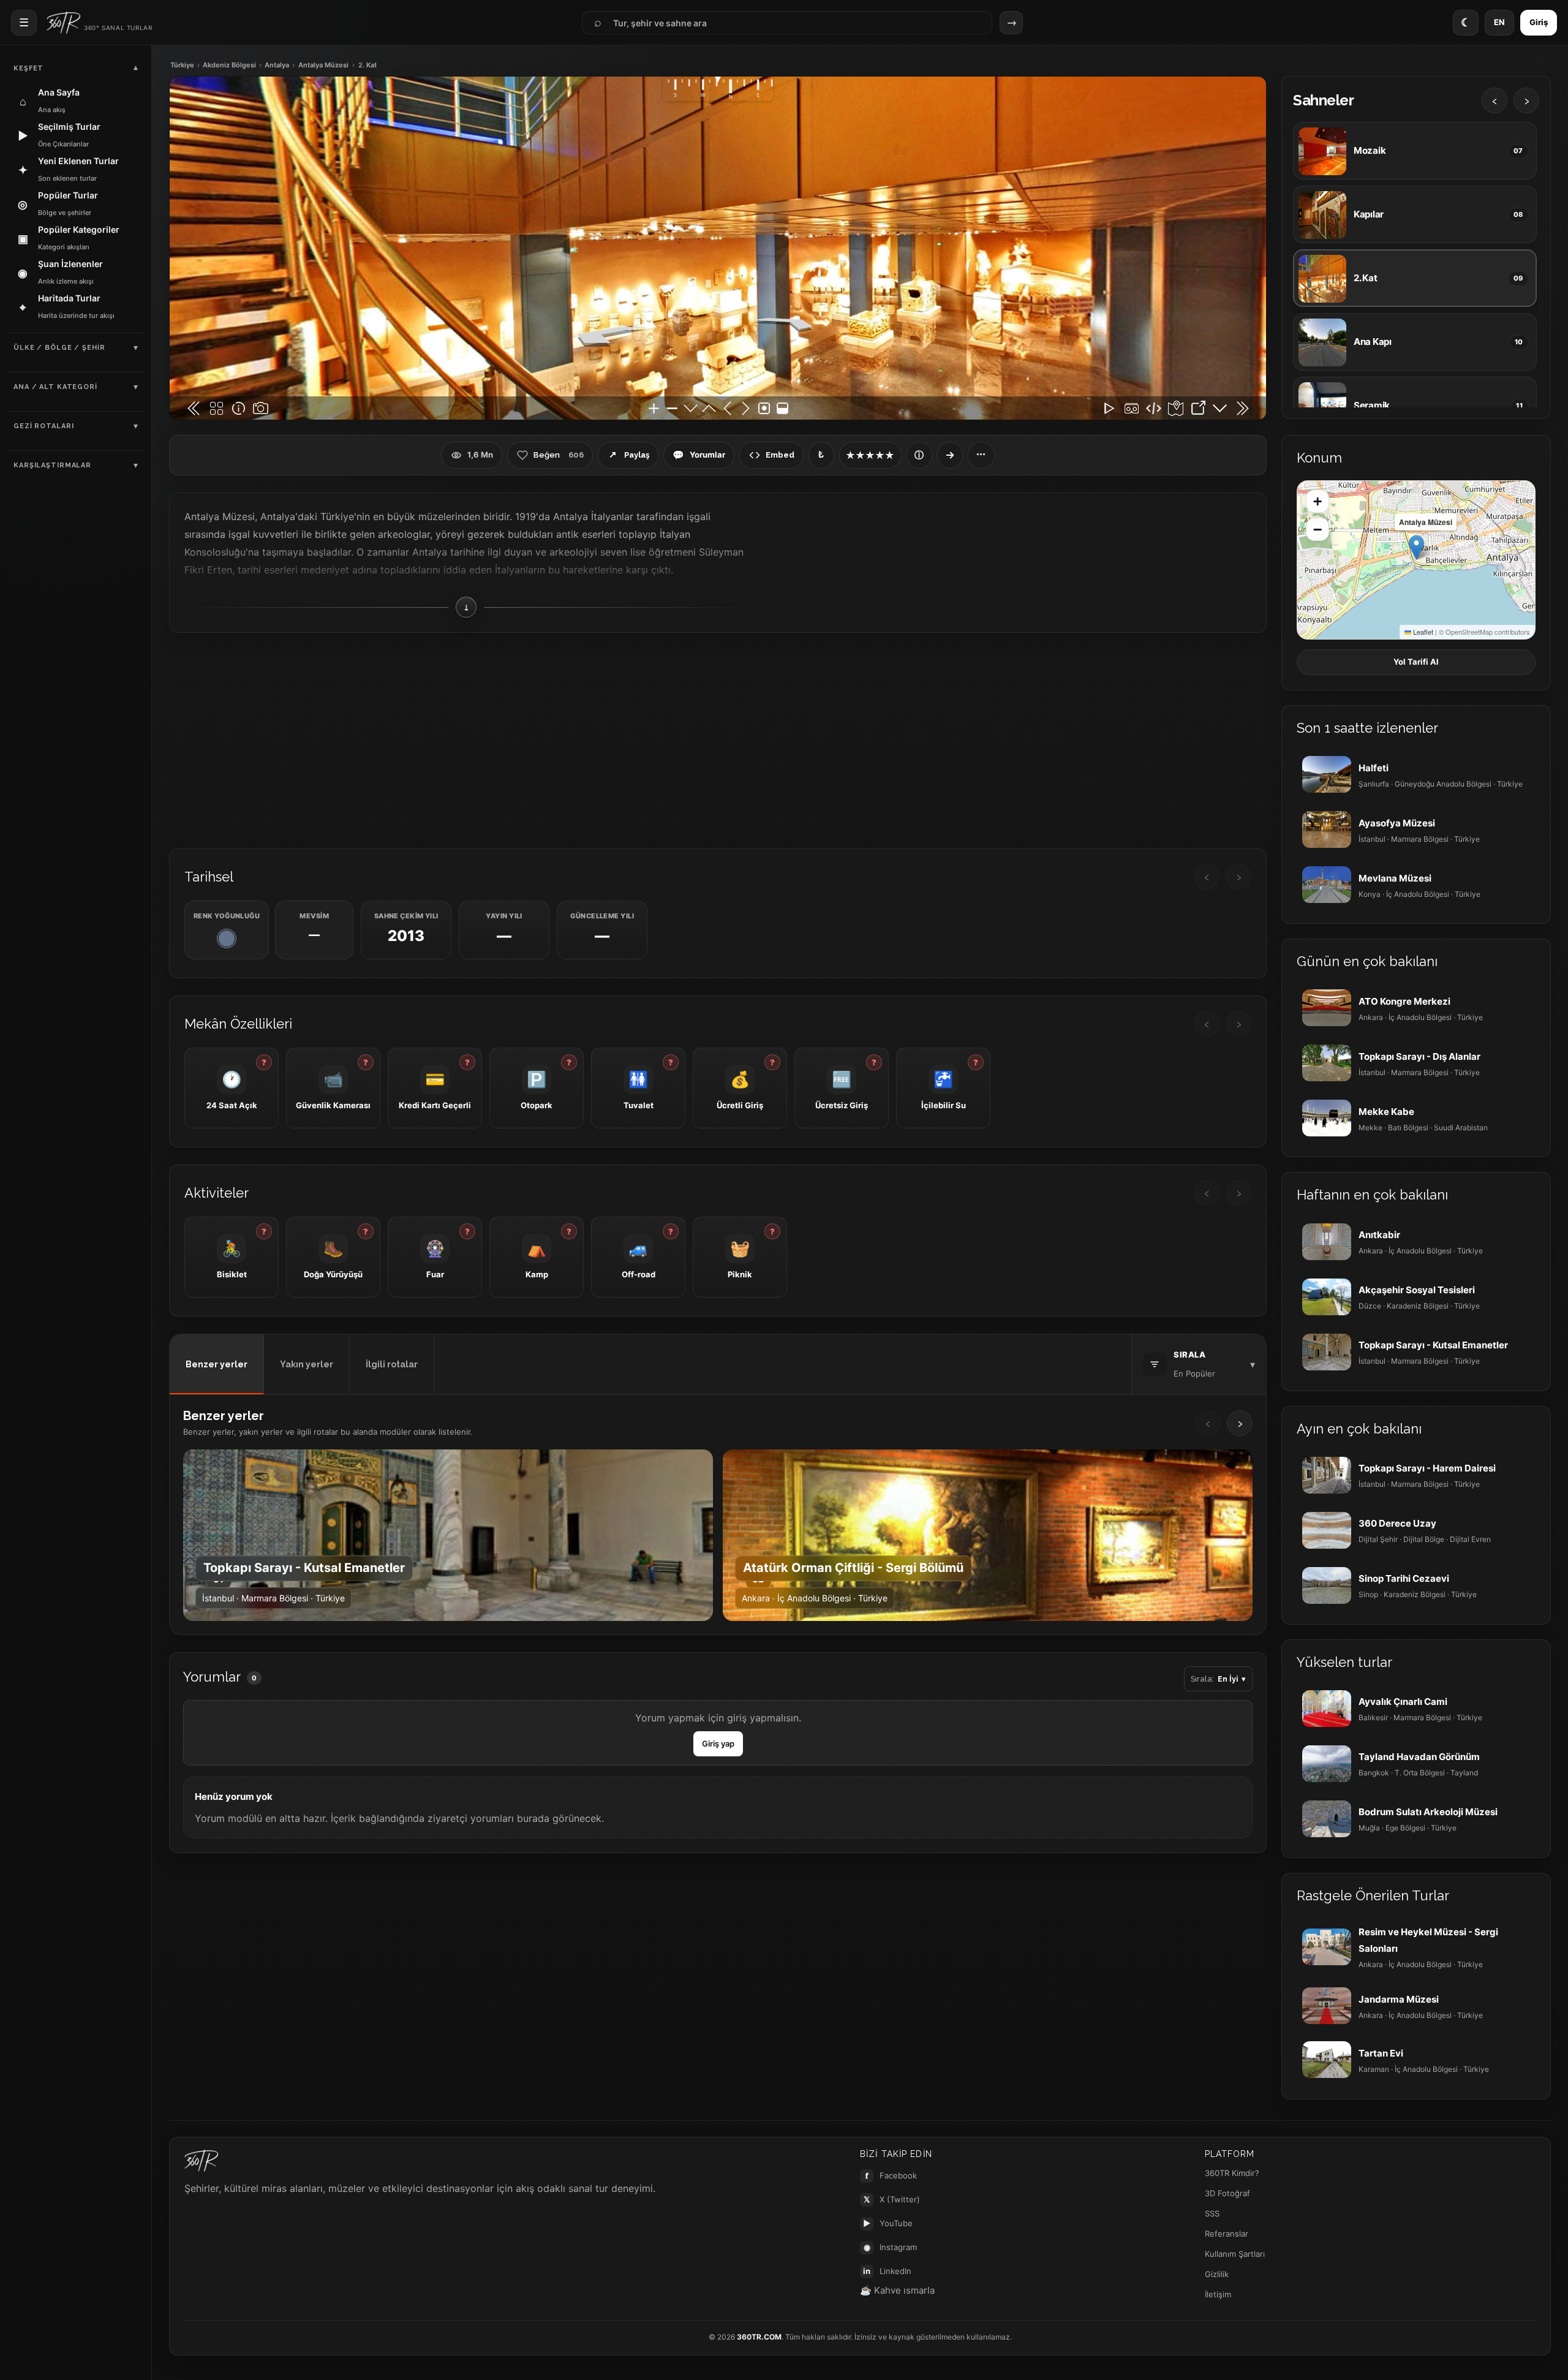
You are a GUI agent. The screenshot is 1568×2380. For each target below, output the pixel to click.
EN (1499, 22)
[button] (1416, 547)
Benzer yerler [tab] (217, 1364)
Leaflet (1422, 632)
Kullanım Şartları (1235, 2254)
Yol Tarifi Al (1416, 662)
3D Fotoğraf (1227, 2193)
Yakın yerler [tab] (307, 1364)
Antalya (277, 65)
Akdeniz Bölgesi (229, 65)
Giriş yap (718, 1743)
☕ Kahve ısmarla (897, 2290)
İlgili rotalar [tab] (392, 1364)
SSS (1212, 2213)
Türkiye (182, 65)
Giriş (1539, 22)
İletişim (1218, 2294)
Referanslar (1227, 2234)
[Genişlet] (950, 455)
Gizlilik (1217, 2274)
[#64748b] (227, 939)
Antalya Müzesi (323, 65)
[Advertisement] (718, 739)
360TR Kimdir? (1232, 2173)
